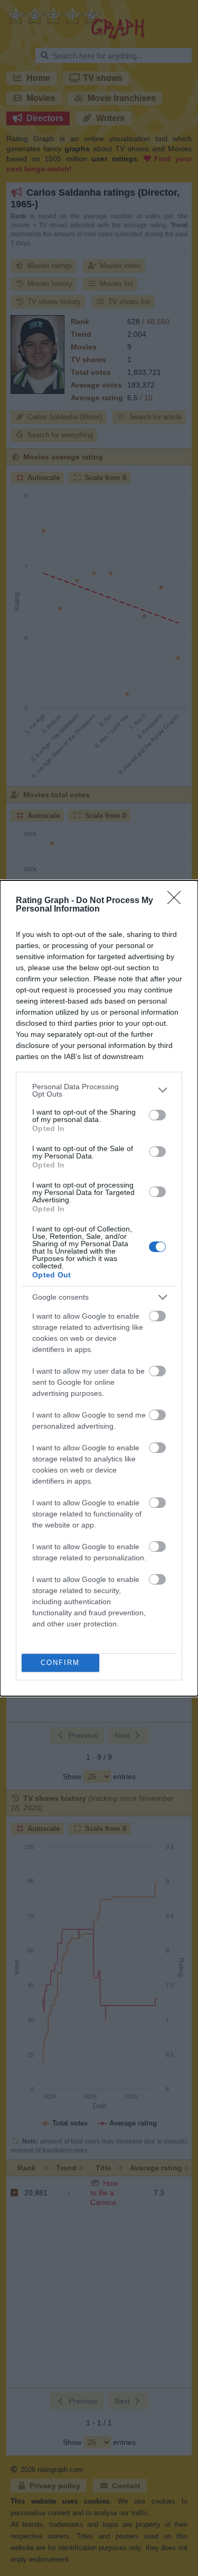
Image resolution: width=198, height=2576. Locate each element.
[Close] (177, 901)
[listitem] (99, 1090)
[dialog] (99, 1288)
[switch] (157, 1115)
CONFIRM (60, 1663)
